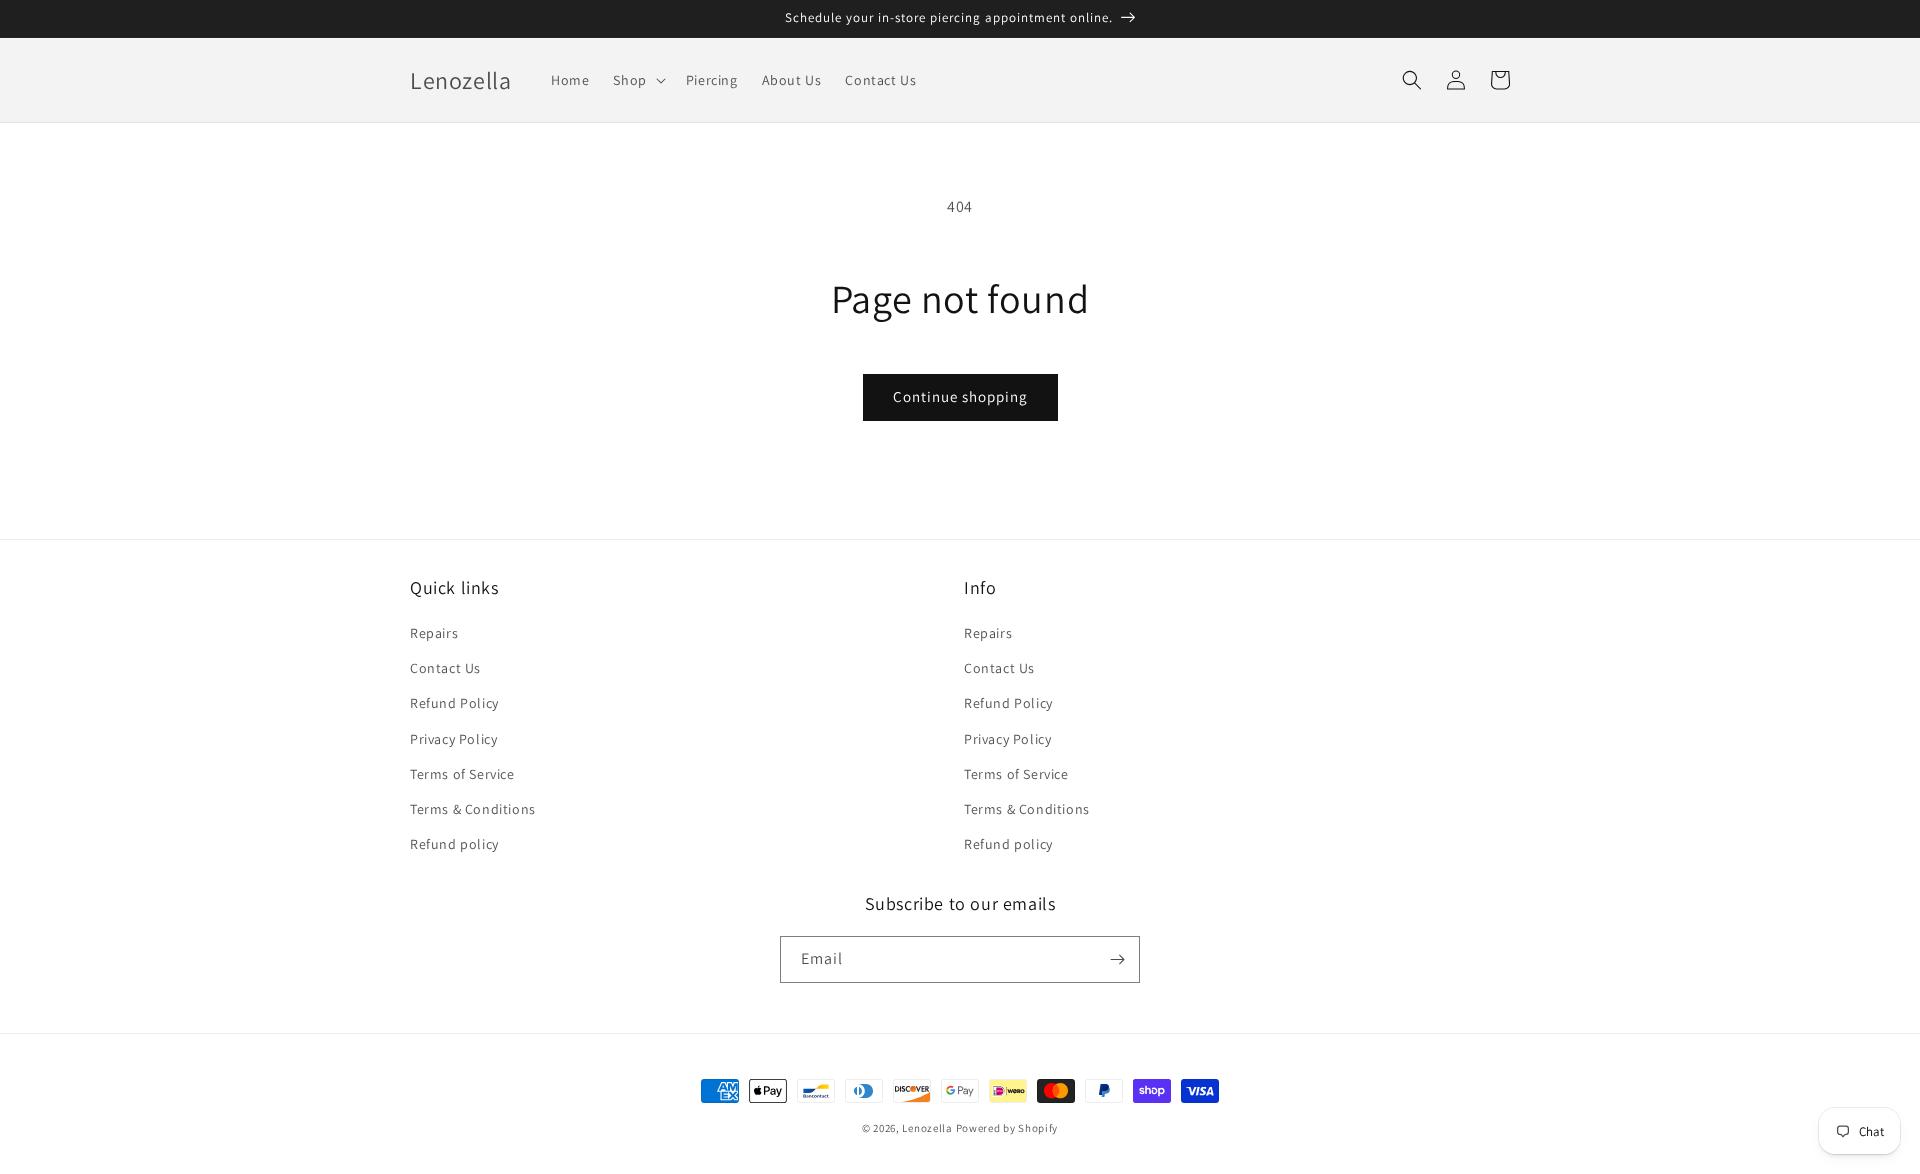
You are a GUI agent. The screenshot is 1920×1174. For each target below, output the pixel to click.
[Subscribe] (1117, 959)
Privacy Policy (453, 739)
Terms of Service (462, 774)
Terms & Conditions (473, 809)
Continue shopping (960, 396)
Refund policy (454, 844)
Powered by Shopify (1007, 1128)
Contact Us (445, 668)
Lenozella (927, 1128)
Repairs (434, 633)
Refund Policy (454, 703)
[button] (637, 80)
